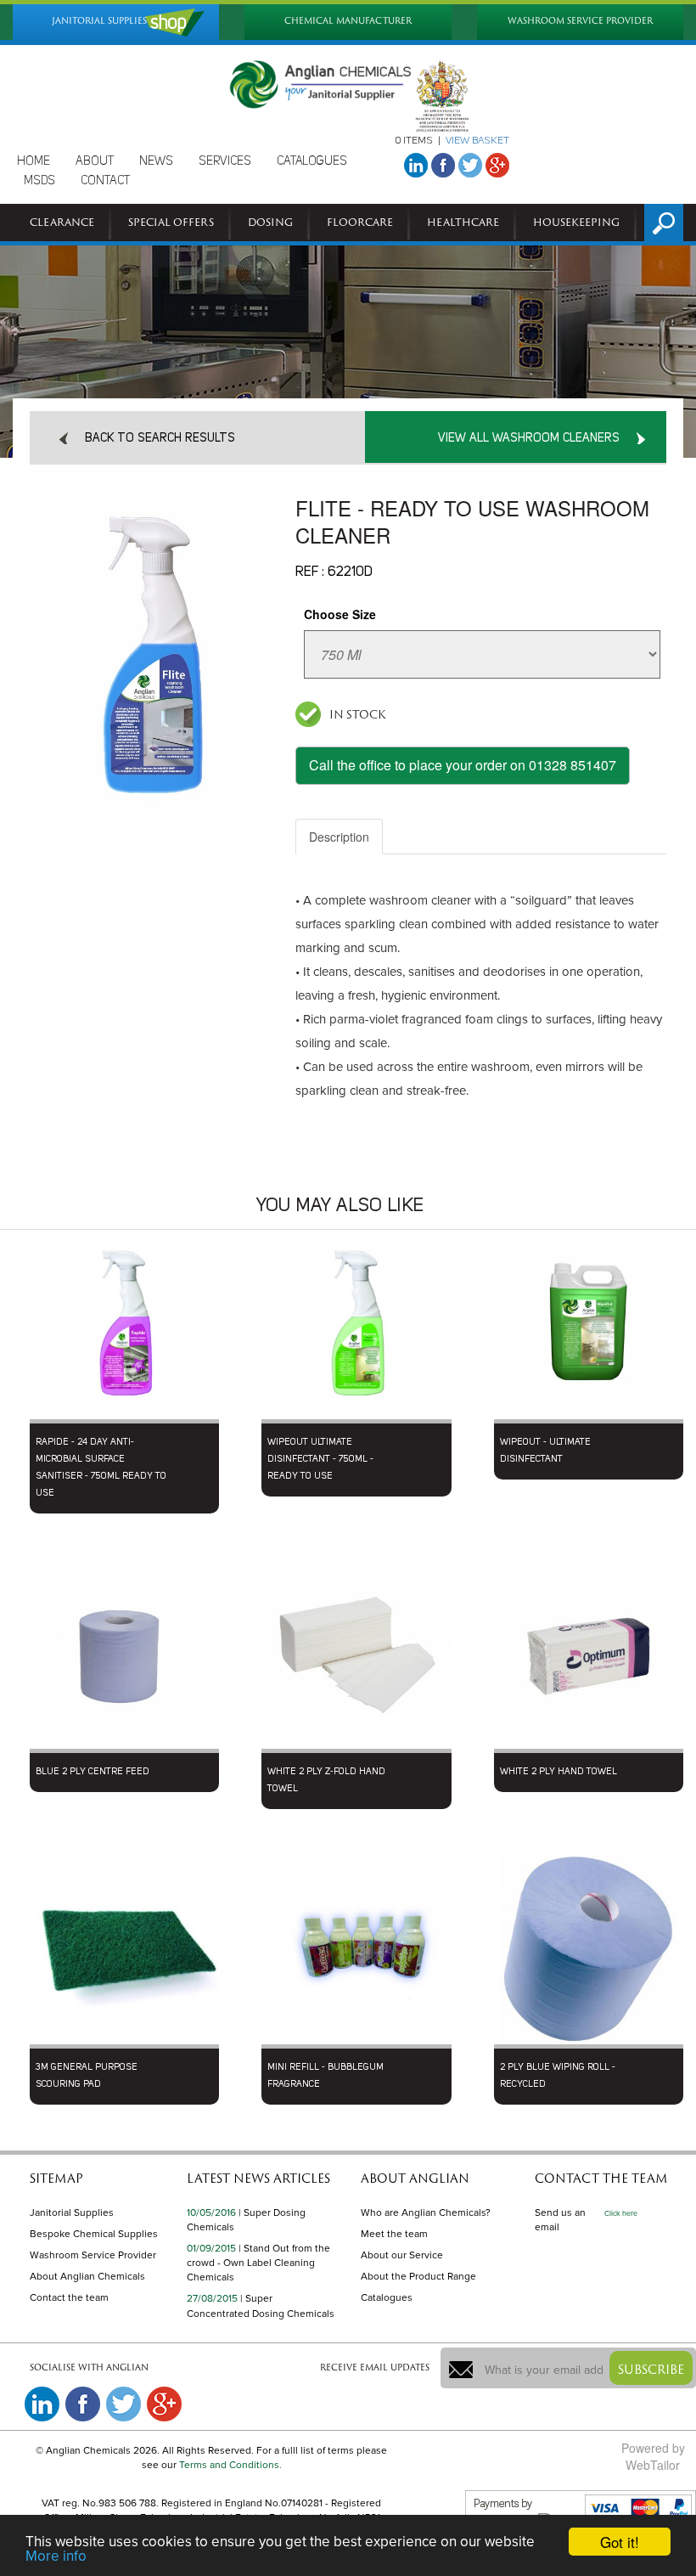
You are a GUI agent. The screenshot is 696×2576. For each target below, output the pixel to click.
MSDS (39, 181)
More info (56, 2556)
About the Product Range (418, 2276)
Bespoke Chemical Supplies (94, 2234)
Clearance (62, 222)
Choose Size (340, 614)
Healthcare (463, 222)
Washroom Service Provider (93, 2255)
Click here (621, 2214)
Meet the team (394, 2234)
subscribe (651, 2369)
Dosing (270, 222)
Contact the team (69, 2297)
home (34, 161)
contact (105, 181)
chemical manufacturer (348, 21)
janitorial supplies (99, 21)
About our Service (402, 2255)
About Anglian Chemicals (87, 2276)
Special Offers (171, 222)
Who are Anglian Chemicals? (426, 2212)
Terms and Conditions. (230, 2465)
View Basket (477, 141)
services (225, 161)
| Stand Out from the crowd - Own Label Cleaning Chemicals (258, 2263)
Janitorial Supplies (72, 2212)
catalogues (312, 161)
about (95, 161)
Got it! (620, 2542)
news (156, 161)
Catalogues (387, 2297)
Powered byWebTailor (653, 2456)
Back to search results (160, 438)
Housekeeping (576, 222)
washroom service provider (580, 21)
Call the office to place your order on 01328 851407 (463, 765)
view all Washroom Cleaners (529, 438)
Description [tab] (339, 837)
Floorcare (360, 222)
